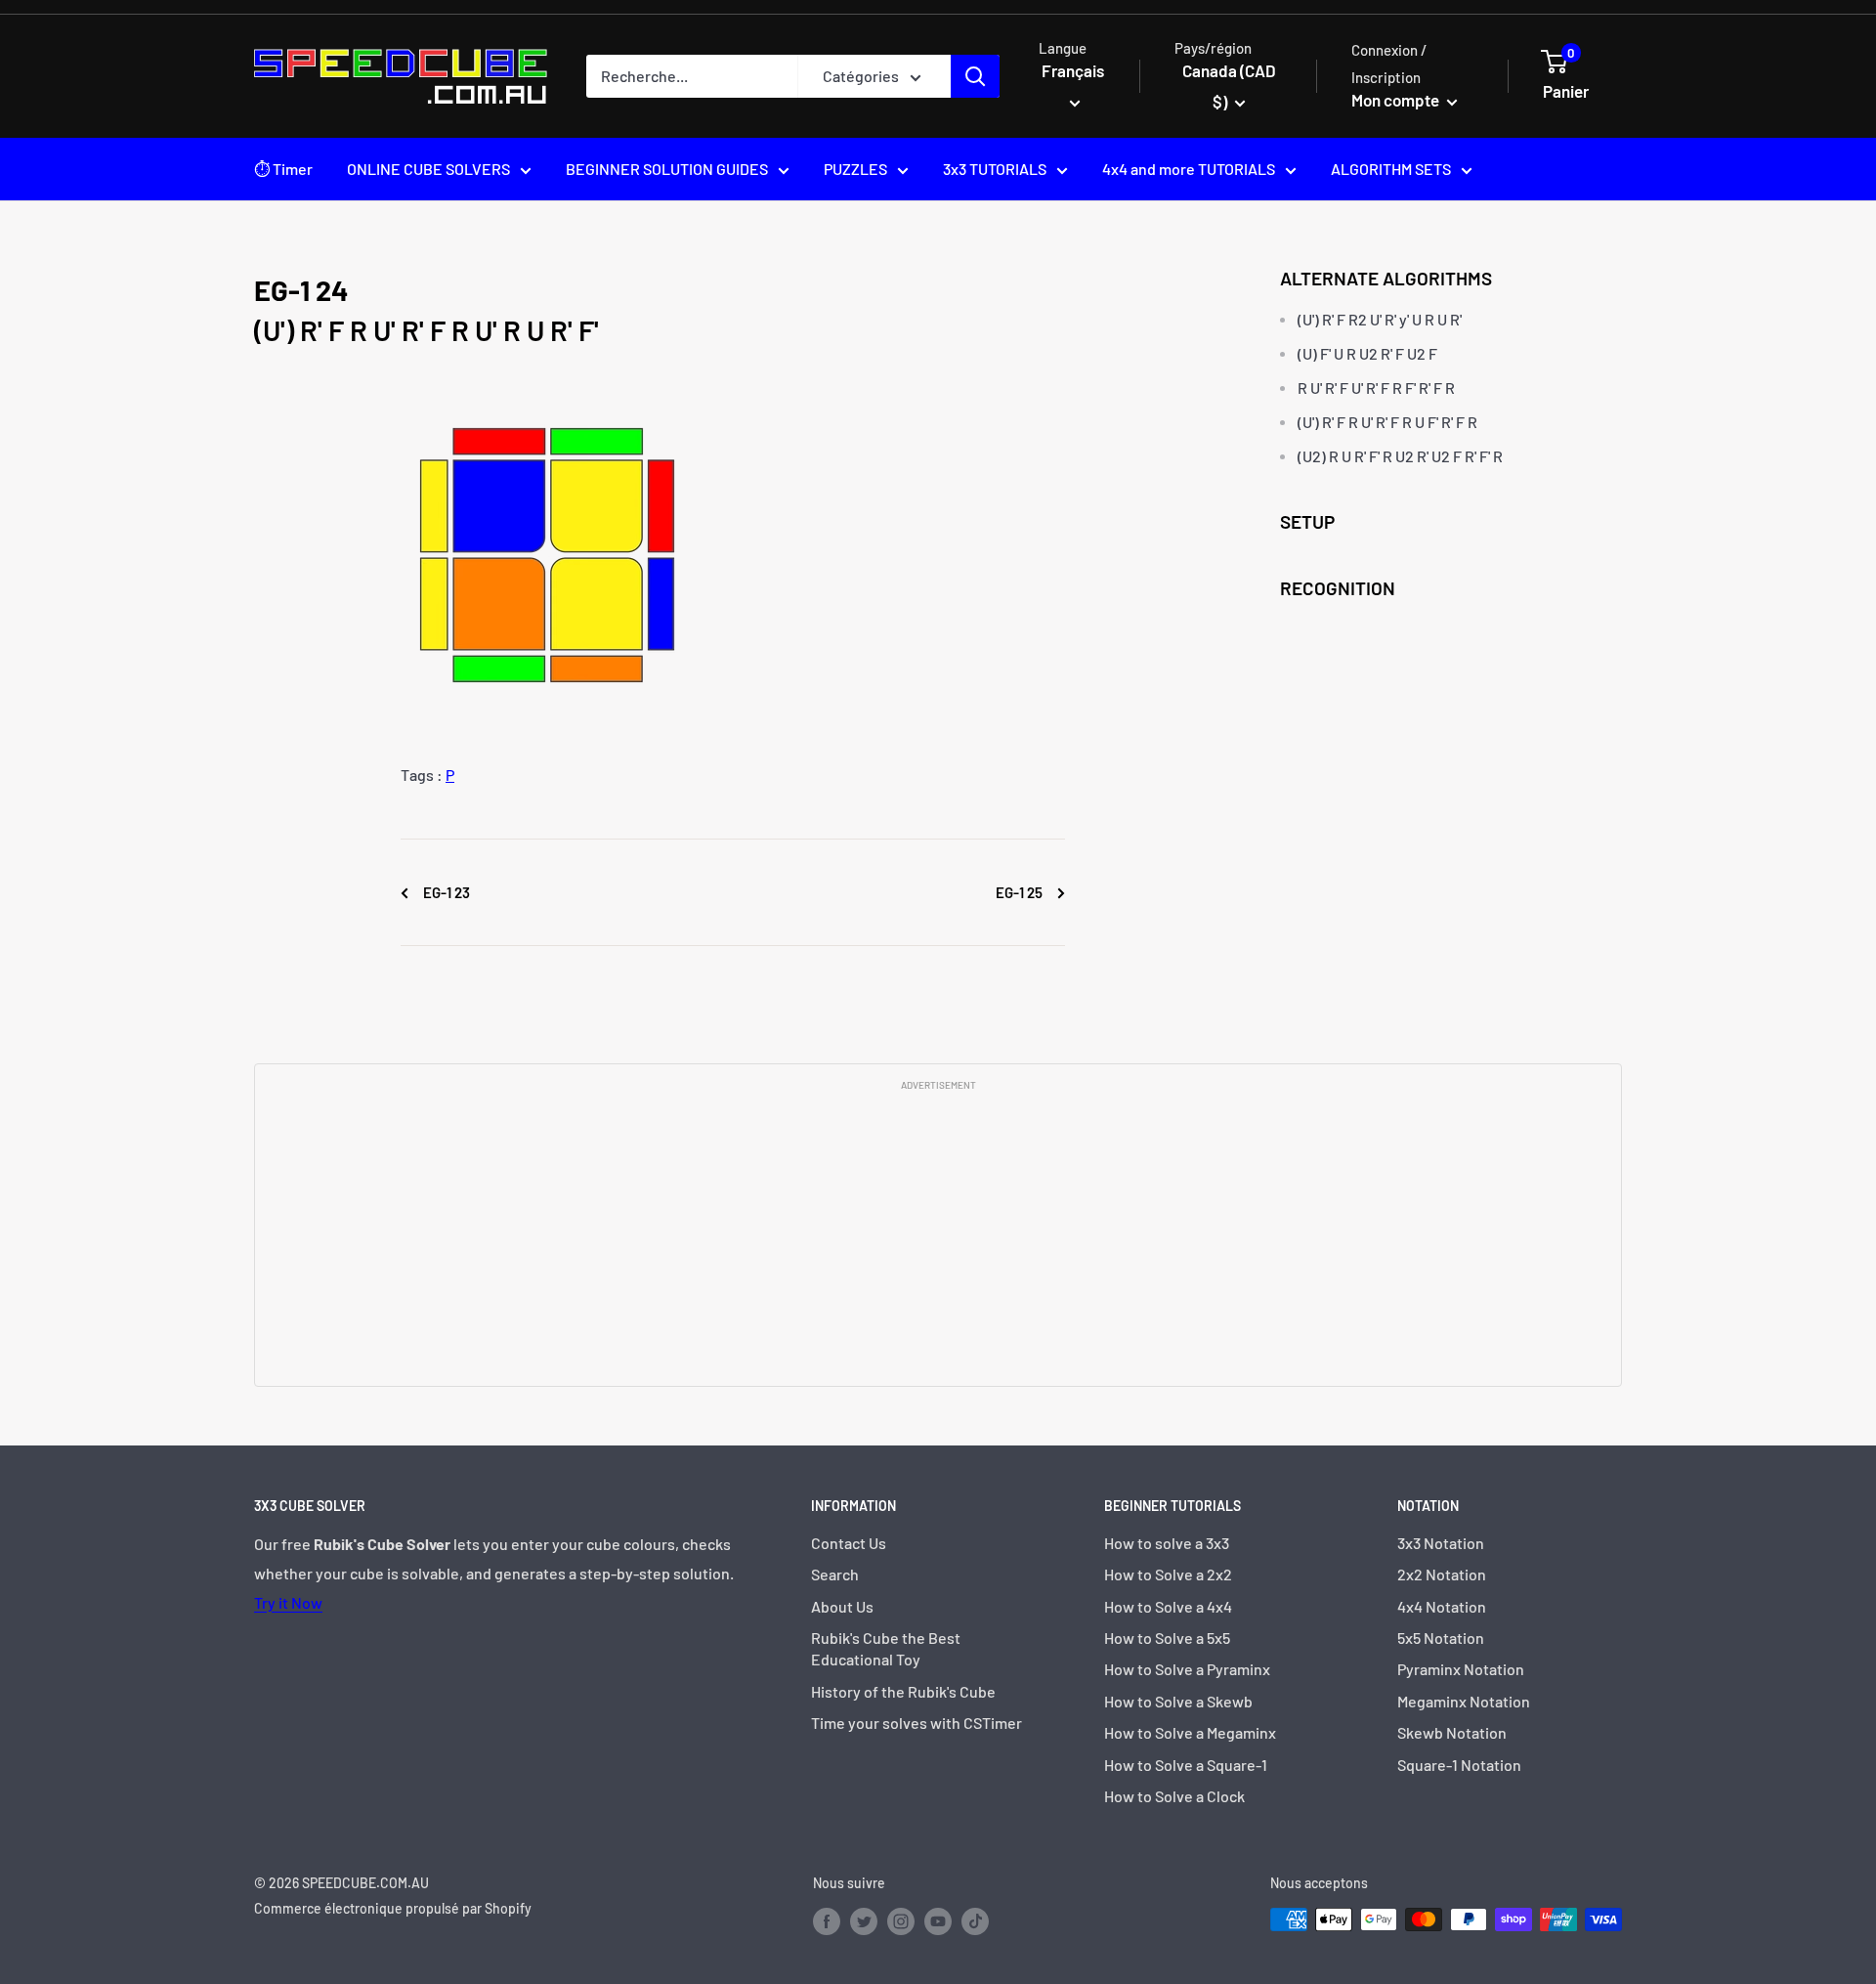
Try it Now (288, 1602)
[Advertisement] (938, 1237)
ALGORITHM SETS (1391, 169)
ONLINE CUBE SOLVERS (428, 169)
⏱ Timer (283, 169)
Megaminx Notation (1464, 1701)
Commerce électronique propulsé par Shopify (393, 1908)
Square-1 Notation (1459, 1765)
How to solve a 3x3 (1167, 1543)
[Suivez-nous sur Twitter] (864, 1921)
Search (835, 1574)
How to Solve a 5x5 (1167, 1638)
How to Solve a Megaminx (1190, 1732)
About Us (842, 1606)
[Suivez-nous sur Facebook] (827, 1921)
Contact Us (849, 1543)
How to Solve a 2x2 (1168, 1574)
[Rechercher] (975, 76)
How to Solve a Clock (1174, 1796)
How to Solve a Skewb (1178, 1701)
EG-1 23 (445, 892)
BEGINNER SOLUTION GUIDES (667, 169)
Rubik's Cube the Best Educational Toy (886, 1648)
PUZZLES (855, 169)
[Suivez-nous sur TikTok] (975, 1921)
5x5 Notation (1441, 1638)
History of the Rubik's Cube (903, 1691)
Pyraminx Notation (1461, 1669)
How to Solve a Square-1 (1186, 1765)
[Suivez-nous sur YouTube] (938, 1921)
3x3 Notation (1441, 1543)
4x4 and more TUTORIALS (1189, 169)
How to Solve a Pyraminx (1187, 1669)
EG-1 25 (1021, 892)
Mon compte (1397, 100)
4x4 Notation (1442, 1606)
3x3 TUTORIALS (995, 169)
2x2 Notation (1442, 1574)
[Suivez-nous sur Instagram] (901, 1921)
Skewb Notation (1452, 1732)
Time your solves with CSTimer (917, 1723)
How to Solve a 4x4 (1168, 1606)
